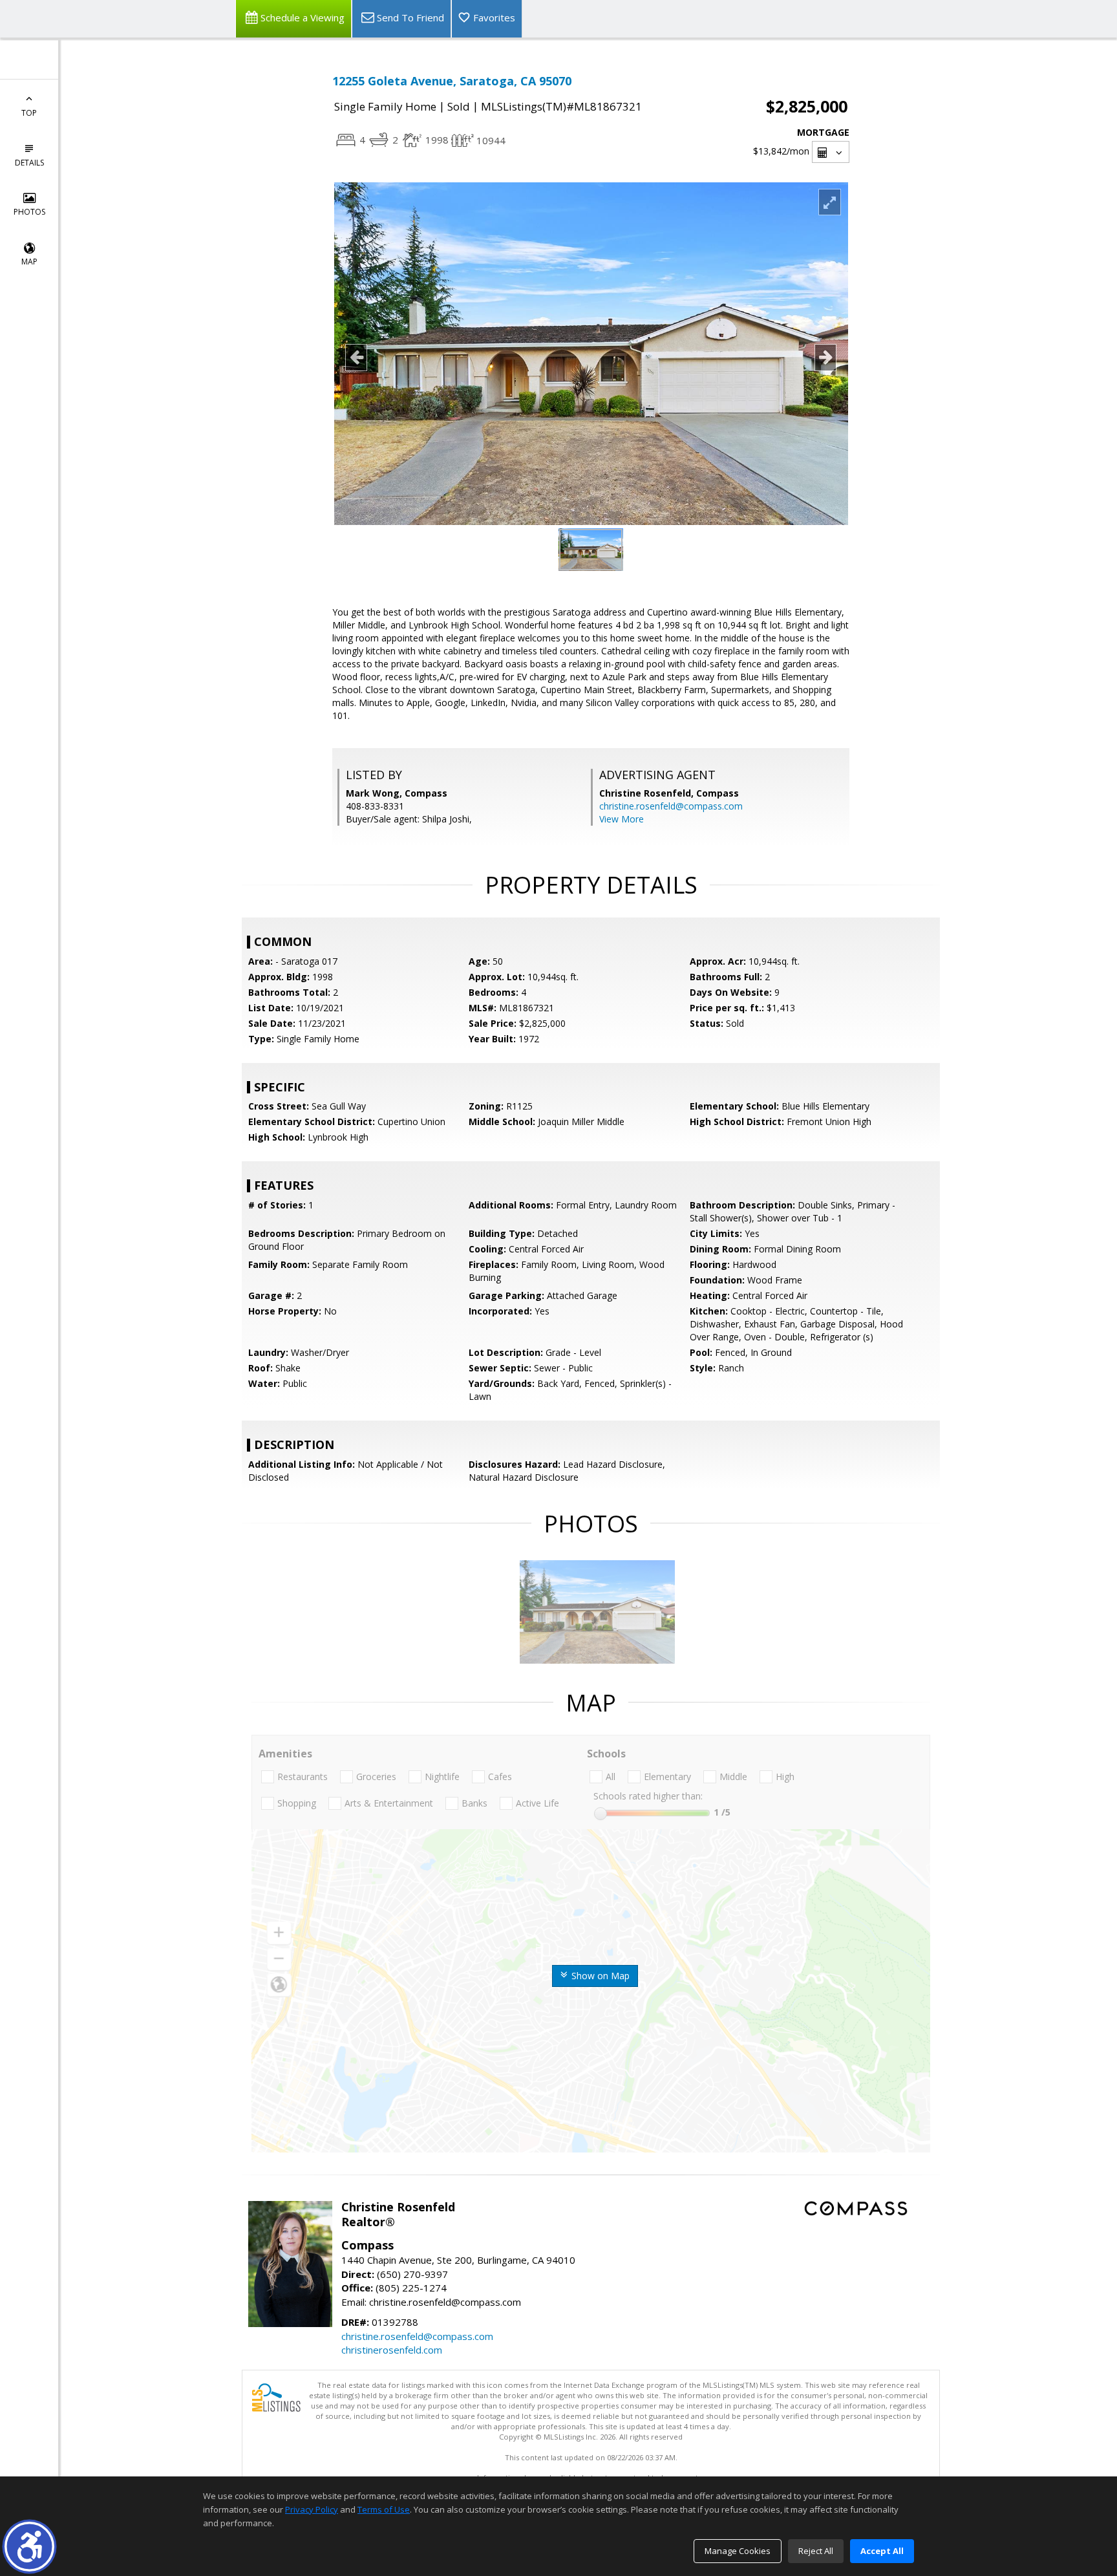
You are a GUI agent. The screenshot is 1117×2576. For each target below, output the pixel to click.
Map (29, 262)
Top (29, 113)
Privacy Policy (312, 2509)
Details (29, 163)
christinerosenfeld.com (392, 2350)
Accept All (882, 2551)
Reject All (816, 2551)
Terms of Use (384, 2509)
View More (622, 819)
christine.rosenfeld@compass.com (671, 806)
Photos (29, 212)
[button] (29, 2547)
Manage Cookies (738, 2551)
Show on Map (599, 1976)
